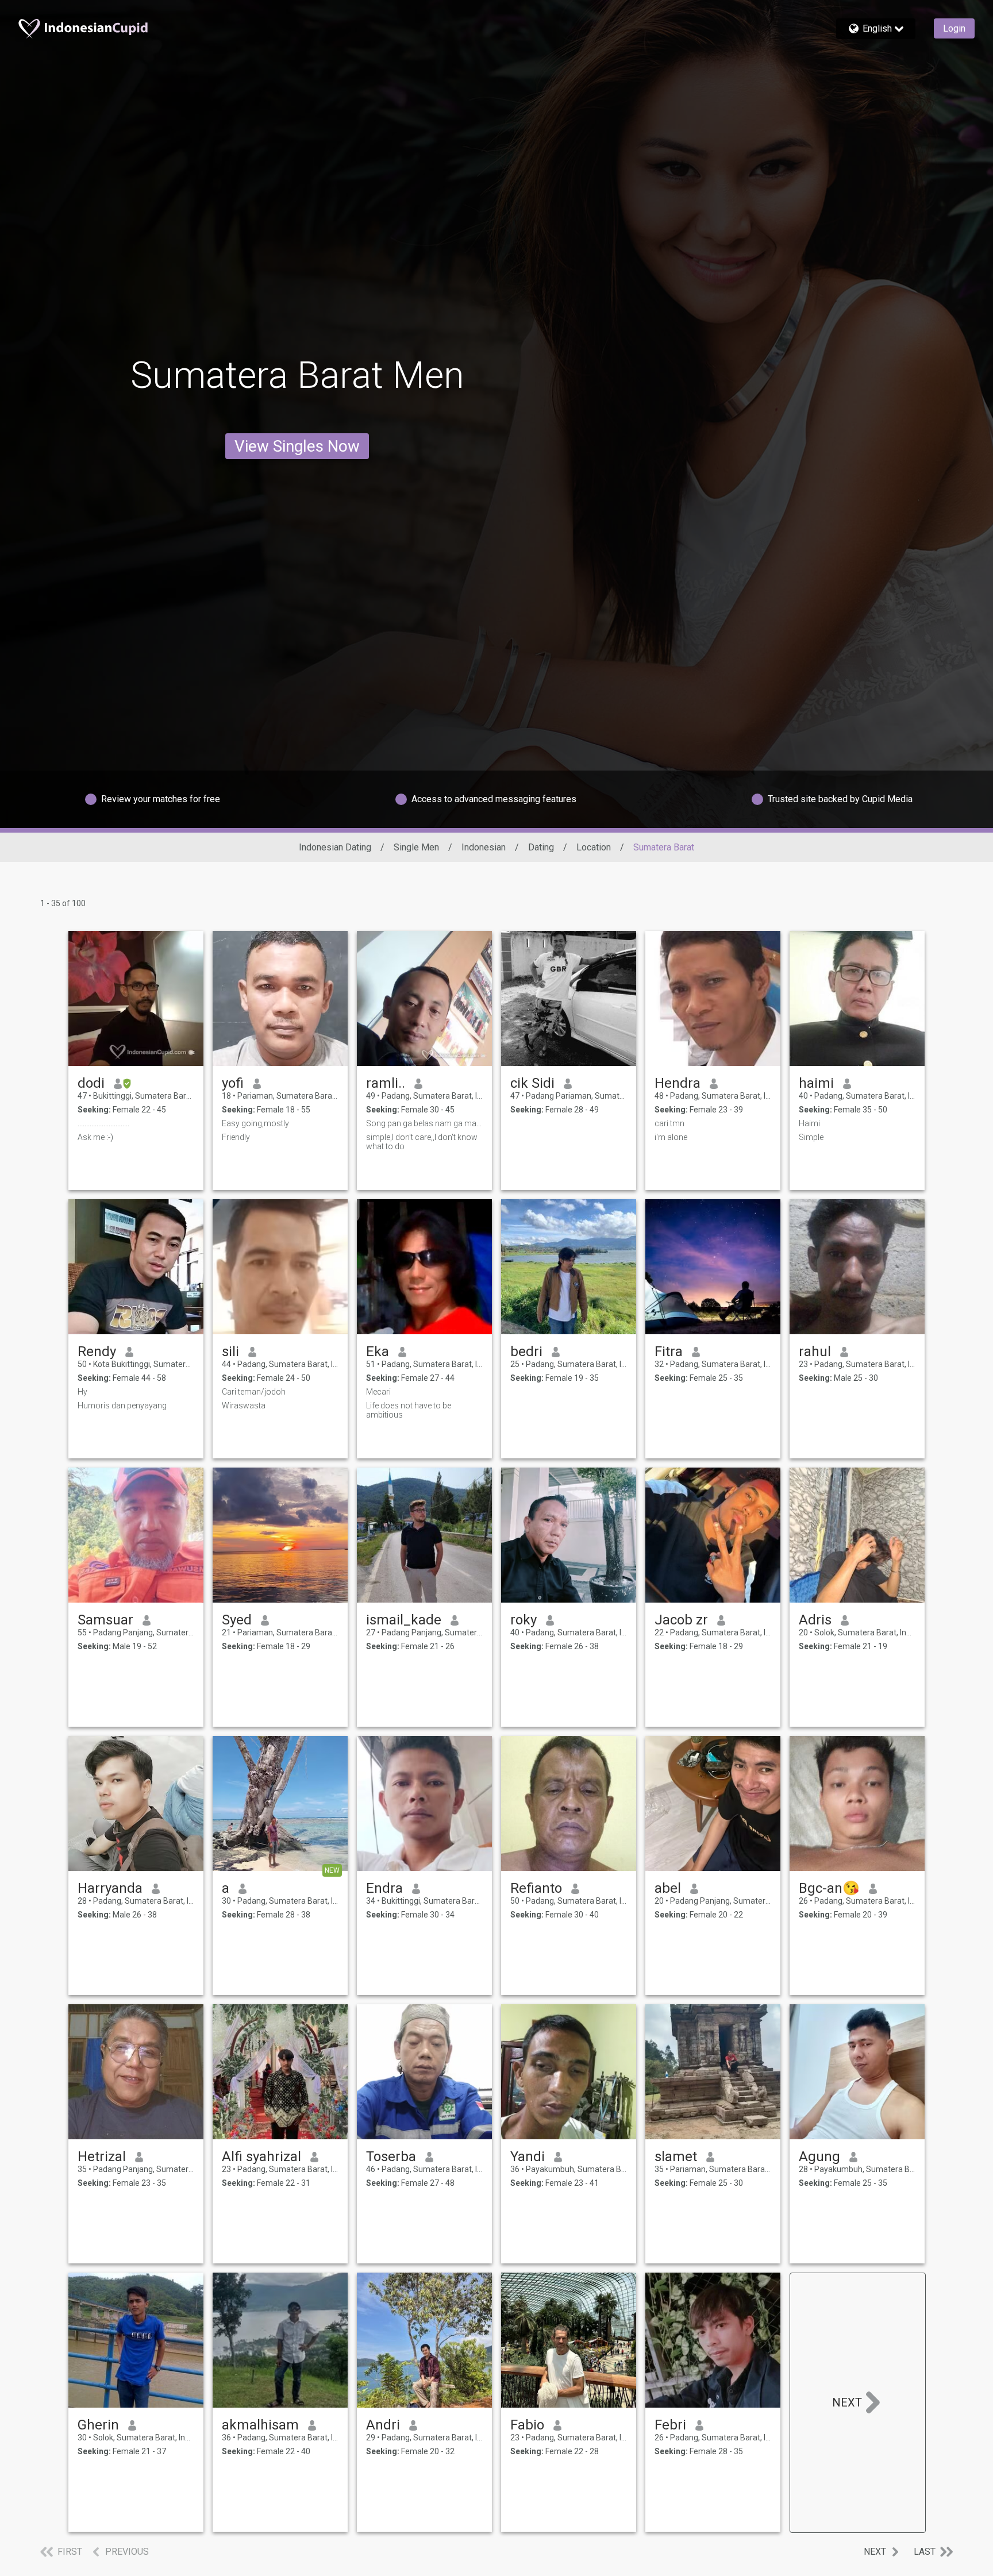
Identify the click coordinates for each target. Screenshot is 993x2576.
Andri (383, 2425)
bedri (526, 1351)
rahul (815, 1351)
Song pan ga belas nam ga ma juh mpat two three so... (424, 1123)
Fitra (669, 1351)
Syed (237, 1620)
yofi (233, 1083)
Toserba (391, 2157)
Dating (541, 847)
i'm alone (671, 1137)
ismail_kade (404, 1620)
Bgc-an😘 (829, 1888)
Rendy (97, 1351)
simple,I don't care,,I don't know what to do (422, 1142)
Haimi (809, 1123)
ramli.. (386, 1083)
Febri (670, 2425)
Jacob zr (681, 1620)
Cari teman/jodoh (254, 1392)
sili (230, 1351)
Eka (378, 1351)
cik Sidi (532, 1083)
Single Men (416, 847)
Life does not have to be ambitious (409, 1410)
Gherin (98, 2425)
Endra (384, 1888)
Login (954, 28)
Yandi (528, 2157)
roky (524, 1620)
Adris (815, 1620)
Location (594, 847)
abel (668, 1888)
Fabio (527, 2425)
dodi (91, 1083)
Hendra (678, 1083)
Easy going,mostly (255, 1123)
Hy (82, 1392)
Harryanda (110, 1888)
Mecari (378, 1392)
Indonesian (484, 847)
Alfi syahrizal (261, 2157)
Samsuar (105, 1620)
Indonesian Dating (335, 847)
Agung (819, 2157)
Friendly (236, 1137)
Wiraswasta (244, 1406)
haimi (816, 1083)
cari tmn (669, 1123)
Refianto (536, 1888)
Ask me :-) (95, 1137)
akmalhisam (260, 2425)
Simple (811, 1137)
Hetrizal (102, 2157)
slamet (676, 2157)
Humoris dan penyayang (122, 1406)
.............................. (103, 1123)
